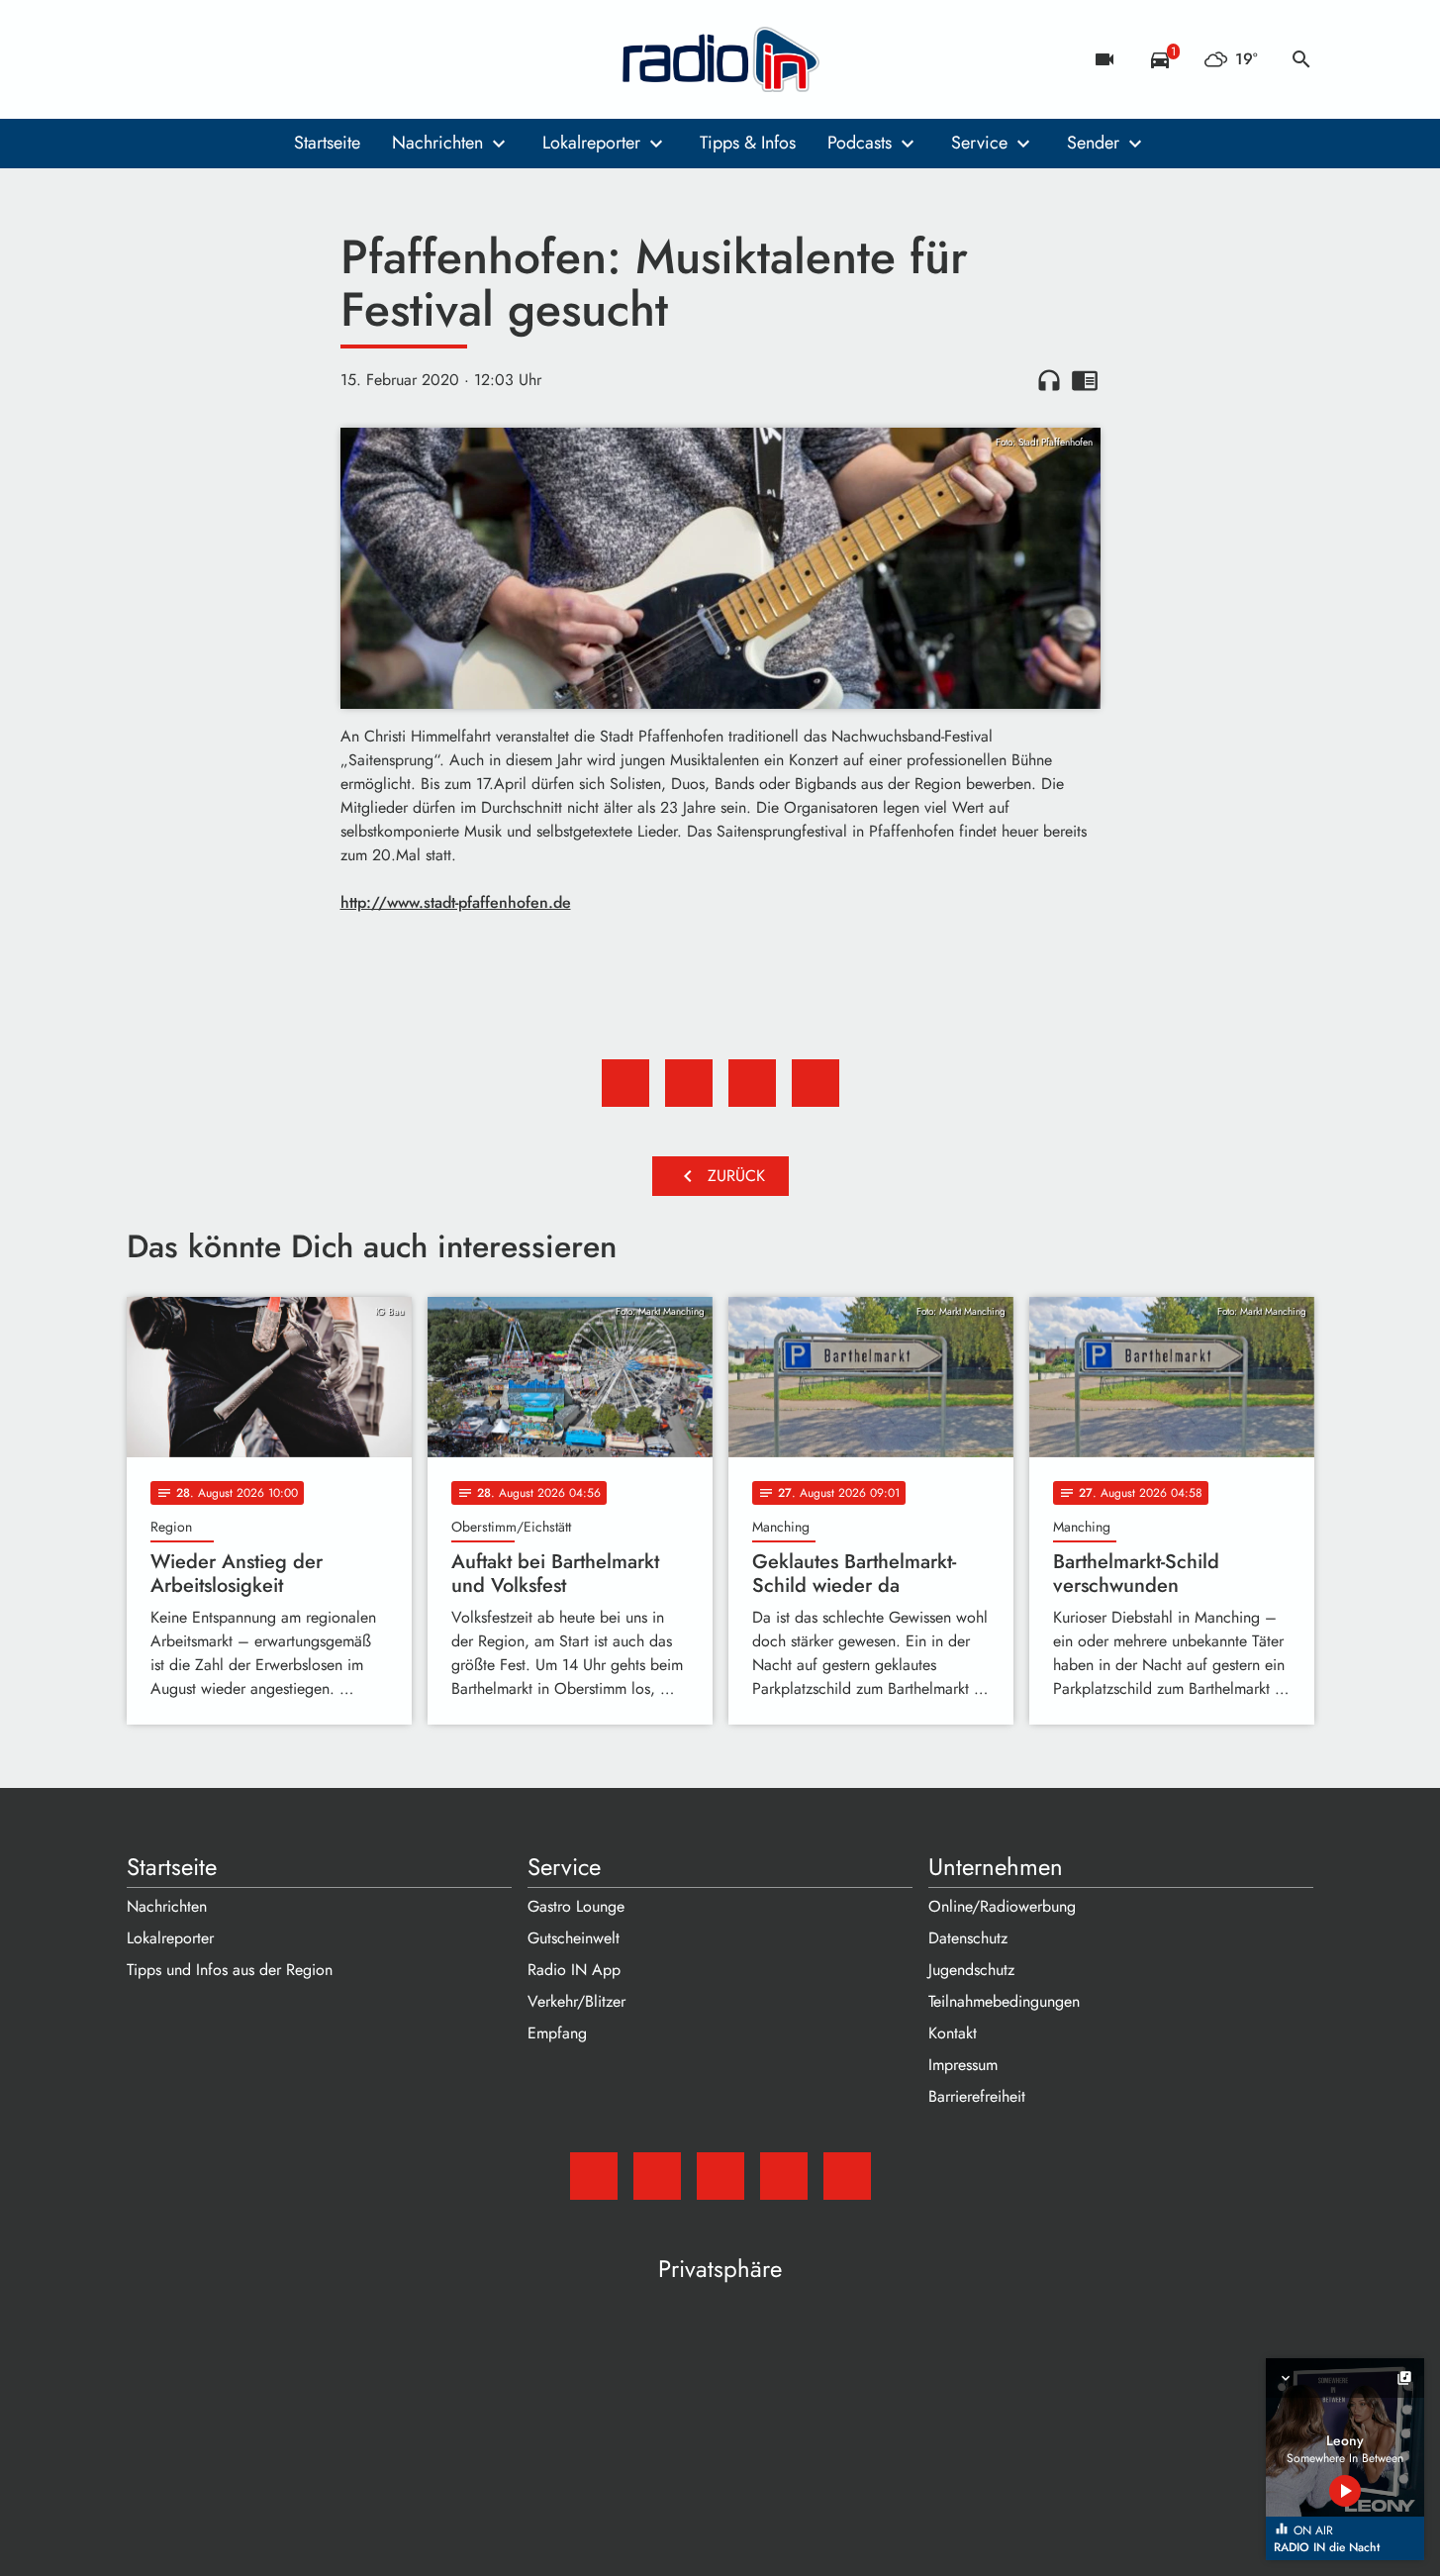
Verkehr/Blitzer (576, 2001)
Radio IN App (574, 1970)
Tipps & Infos (748, 143)
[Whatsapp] (265, 59)
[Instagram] (226, 59)
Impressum (963, 2065)
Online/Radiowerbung (1002, 1906)
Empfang (557, 2033)
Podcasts (860, 143)
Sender (1093, 143)
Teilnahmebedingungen (1004, 2001)
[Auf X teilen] (689, 1083)
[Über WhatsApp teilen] (752, 1083)
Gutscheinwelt (574, 1938)
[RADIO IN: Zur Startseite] (720, 59)
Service (979, 143)
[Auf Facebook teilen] (625, 1083)
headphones (1049, 380)
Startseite (327, 143)
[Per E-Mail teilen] (816, 1083)
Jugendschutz (971, 1970)
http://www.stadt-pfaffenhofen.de (456, 902)
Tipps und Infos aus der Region (230, 1970)
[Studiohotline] (305, 59)
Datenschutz (968, 1938)
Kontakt (953, 2033)
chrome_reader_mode (1085, 380)
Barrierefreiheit (977, 2096)
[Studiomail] (146, 59)
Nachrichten (437, 143)
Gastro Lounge (576, 1906)
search (1301, 59)
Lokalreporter (591, 143)
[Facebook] (186, 59)
